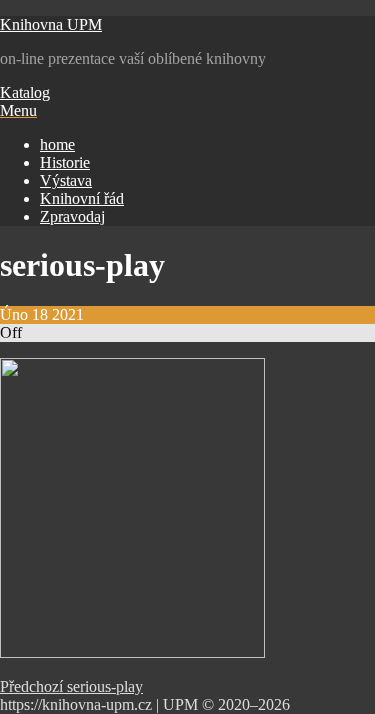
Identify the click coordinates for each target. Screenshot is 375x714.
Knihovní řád (82, 198)
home (57, 144)
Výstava (66, 180)
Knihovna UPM (51, 24)
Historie (65, 162)
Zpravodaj (72, 216)
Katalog (25, 92)
